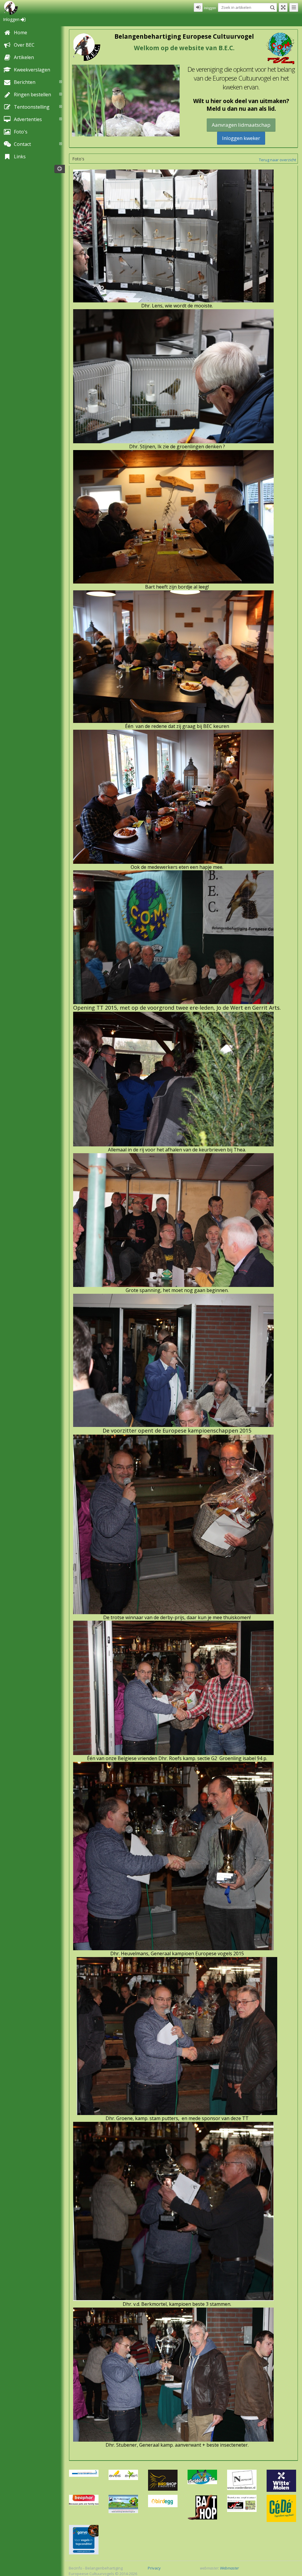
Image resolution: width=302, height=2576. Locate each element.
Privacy (154, 2568)
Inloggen (12, 19)
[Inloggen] (198, 7)
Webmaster (229, 2568)
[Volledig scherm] (283, 7)
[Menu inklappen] (294, 7)
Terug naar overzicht (278, 160)
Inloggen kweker (241, 138)
